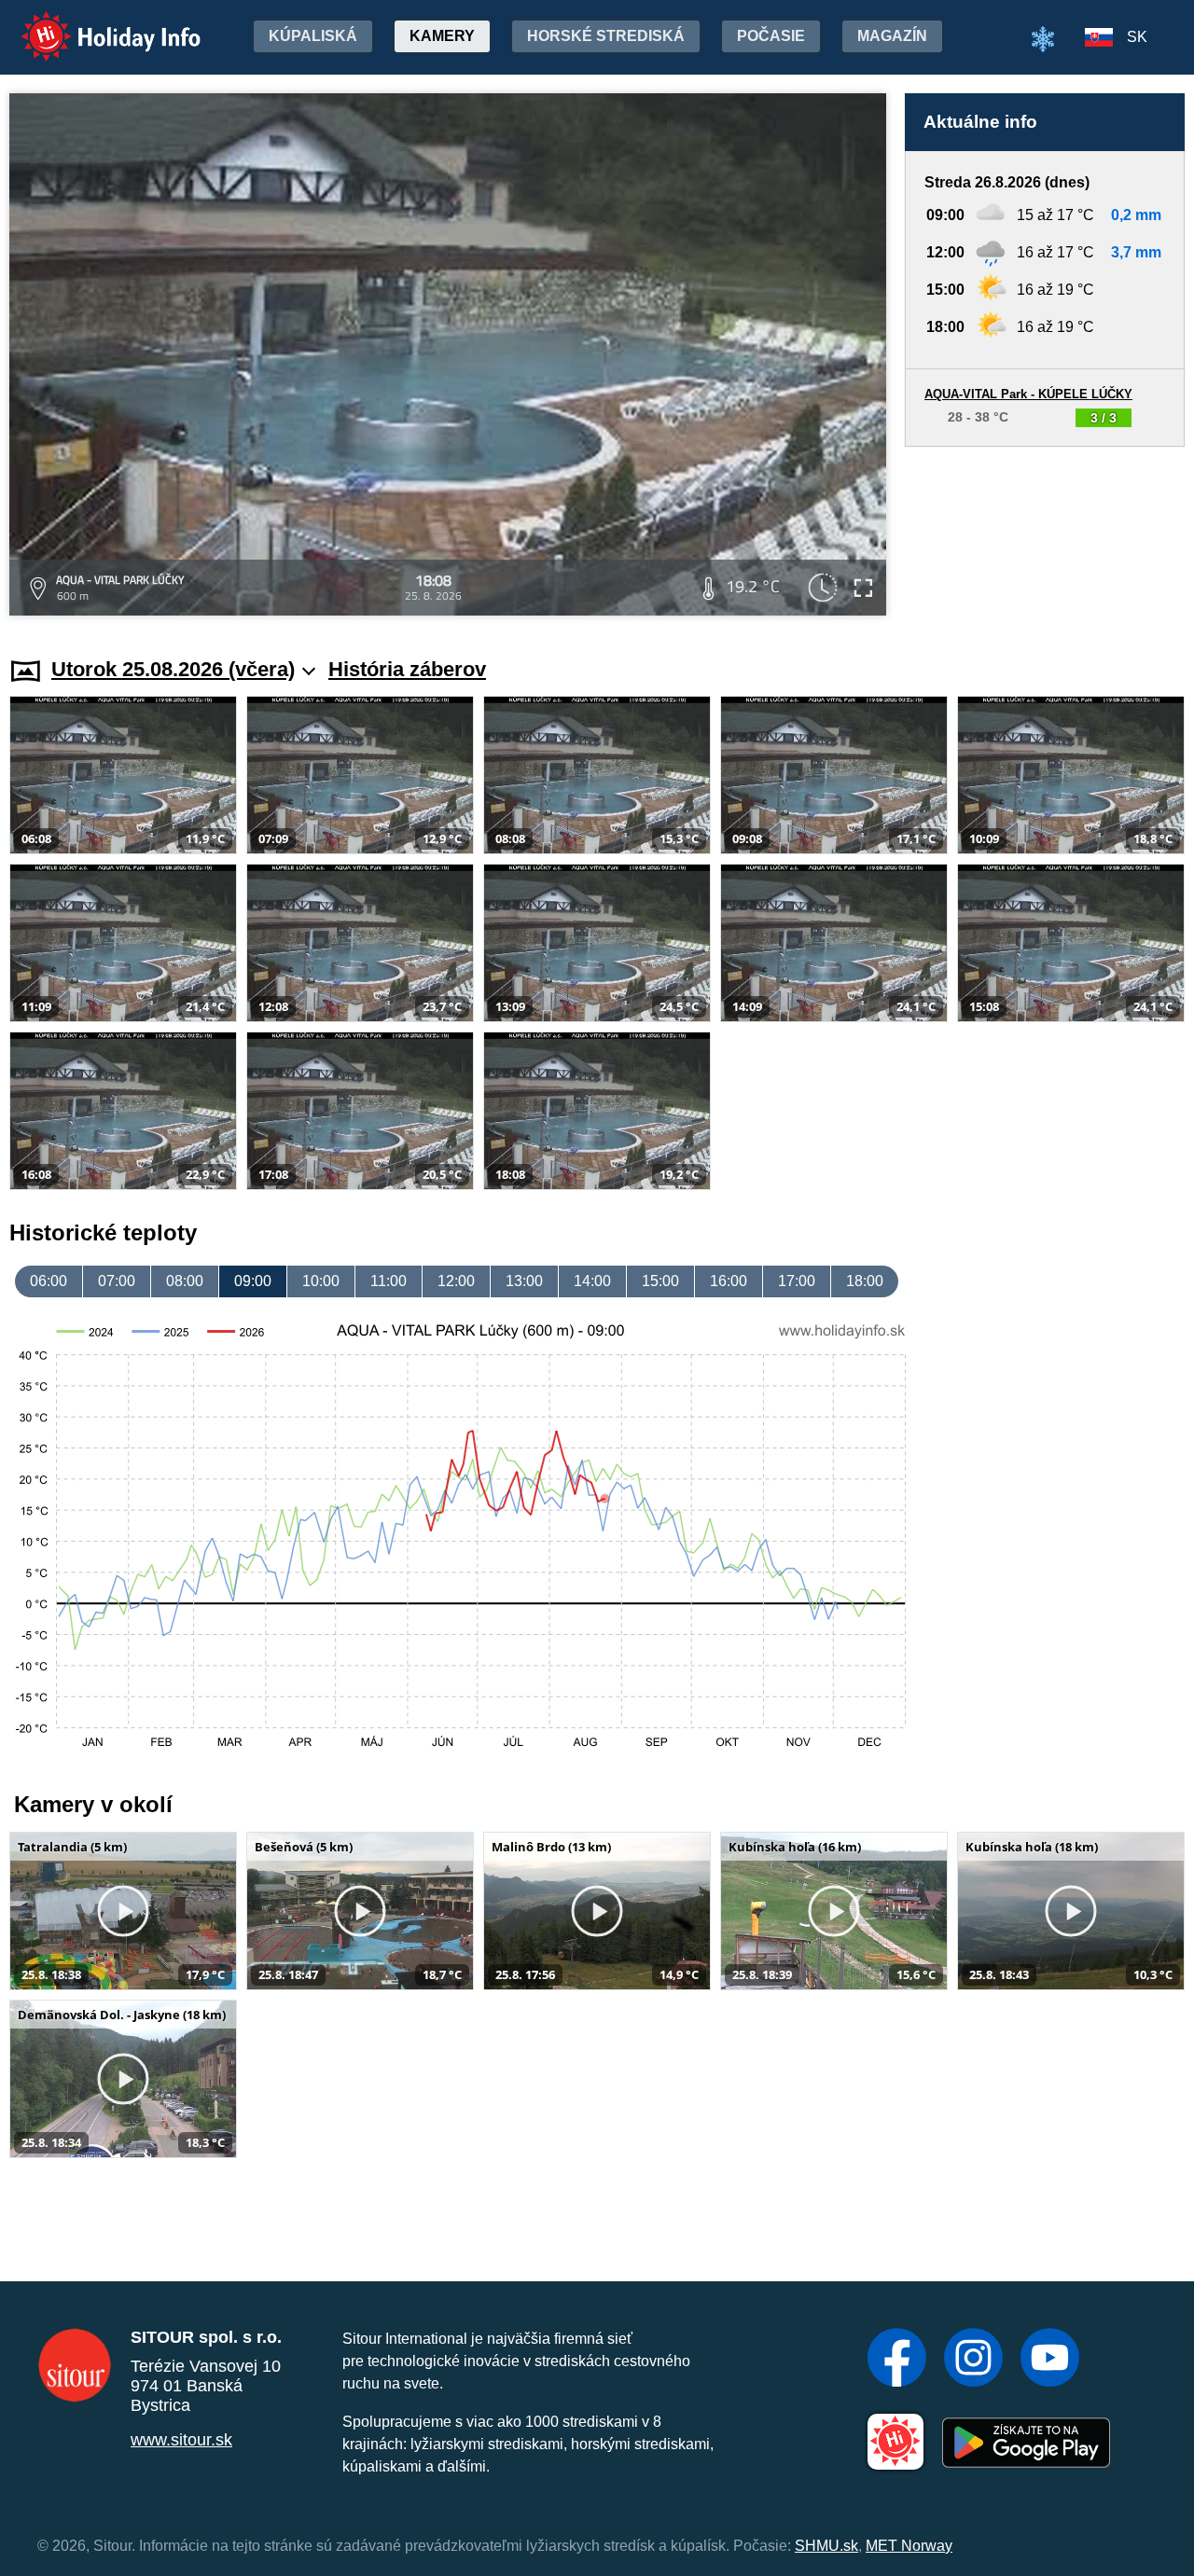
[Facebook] (897, 2360)
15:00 (660, 1281)
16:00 (729, 1281)
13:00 (524, 1281)
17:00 (797, 1281)
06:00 (49, 1281)
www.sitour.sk (181, 2440)
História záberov (407, 669)
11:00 (389, 1281)
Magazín (892, 36)
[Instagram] (973, 2360)
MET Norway (909, 2546)
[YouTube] (1050, 2360)
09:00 (253, 1281)
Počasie (771, 36)
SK (1137, 37)
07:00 (117, 1281)
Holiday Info (94, 24)
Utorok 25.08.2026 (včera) (173, 669)
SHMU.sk (826, 2546)
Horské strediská (606, 36)
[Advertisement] (1045, 534)
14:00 (592, 1281)
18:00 (865, 1281)
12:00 (456, 1281)
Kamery (442, 36)
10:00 (321, 1281)
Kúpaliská (313, 36)
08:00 (185, 1281)
